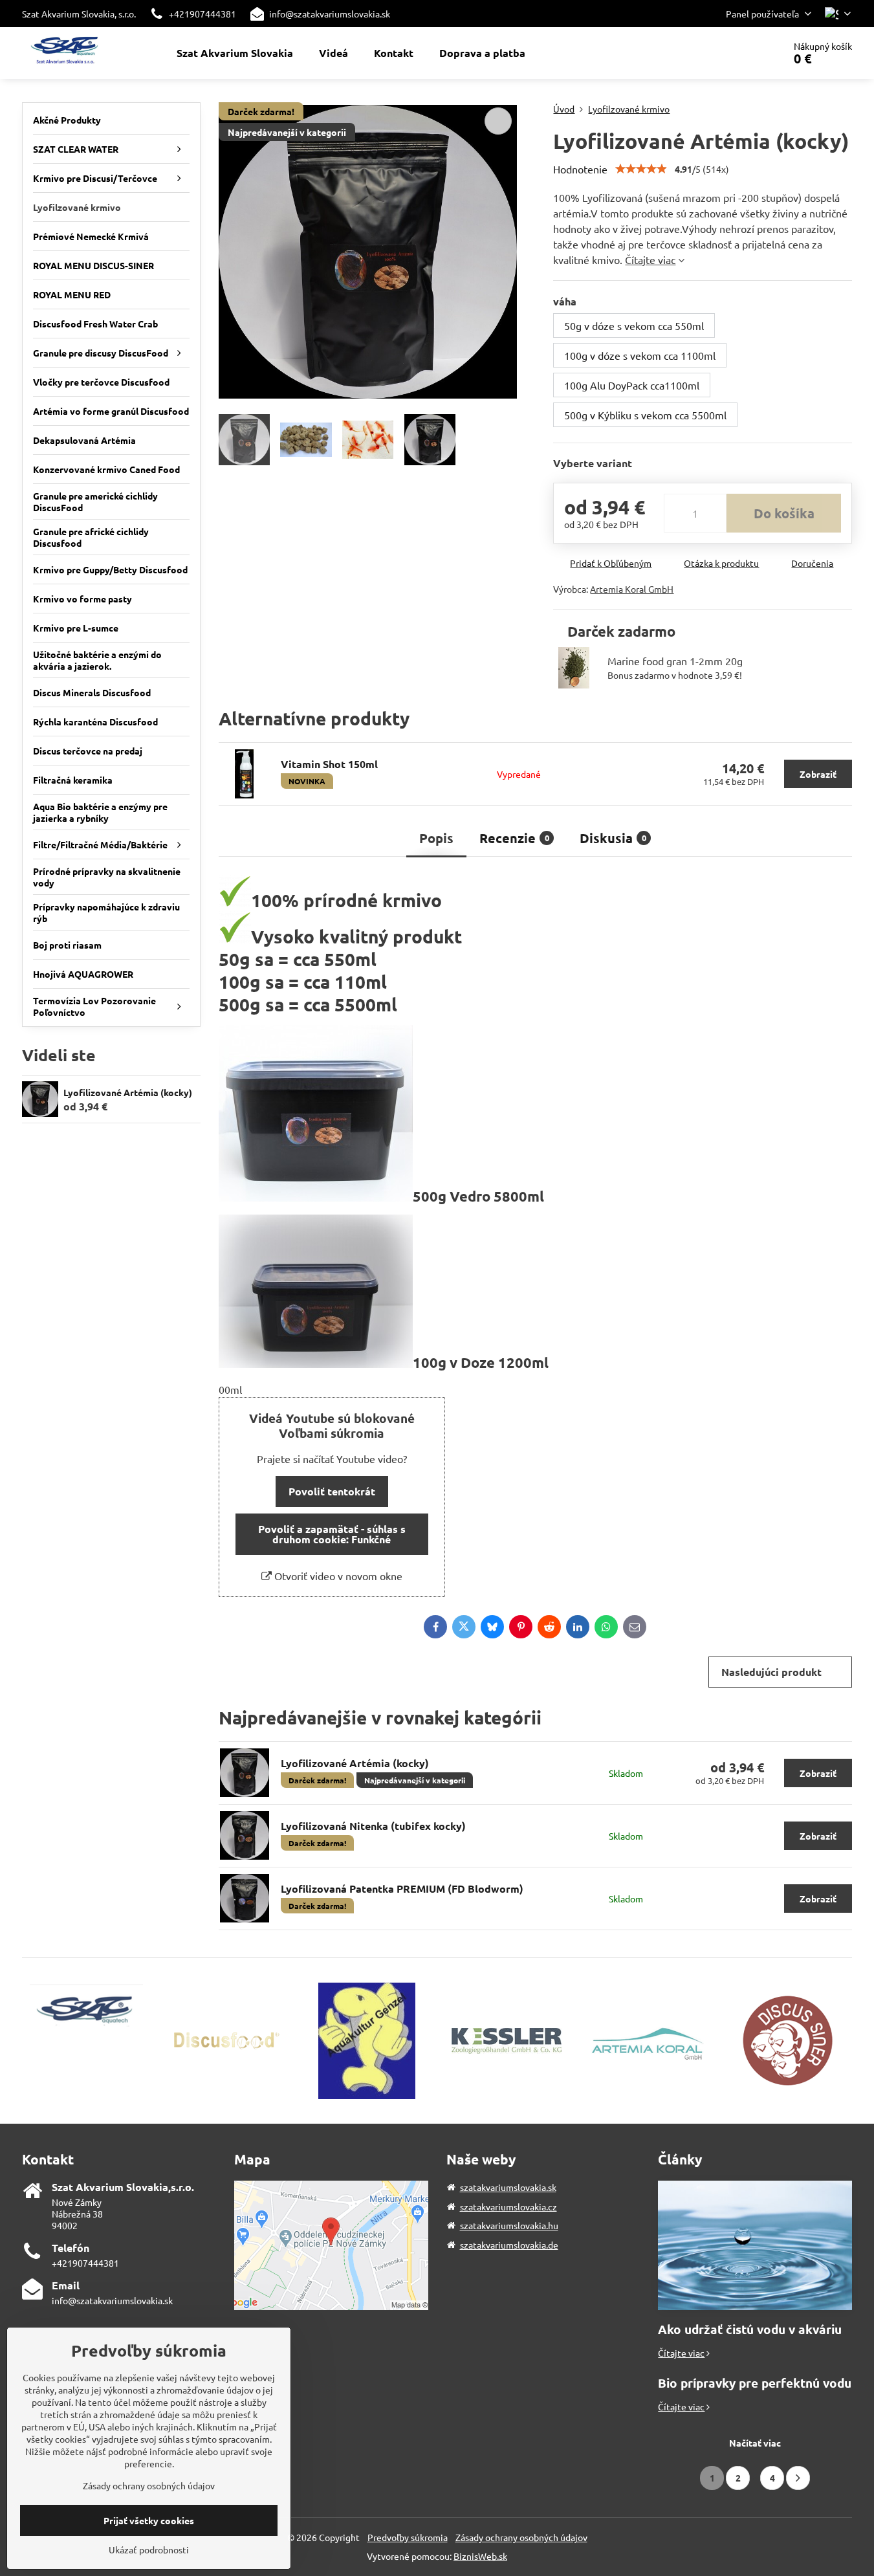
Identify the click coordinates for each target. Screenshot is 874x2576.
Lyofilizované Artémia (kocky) (355, 1763)
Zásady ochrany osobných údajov (521, 2537)
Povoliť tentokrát (332, 1491)
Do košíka (784, 513)
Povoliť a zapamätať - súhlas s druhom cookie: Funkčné (332, 1534)
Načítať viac (755, 2443)
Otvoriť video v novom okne (337, 1576)
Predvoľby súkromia (408, 2537)
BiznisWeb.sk (480, 2556)
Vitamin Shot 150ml (329, 764)
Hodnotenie (580, 169)
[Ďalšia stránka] (798, 2478)
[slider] (641, 169)
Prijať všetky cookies (149, 2520)
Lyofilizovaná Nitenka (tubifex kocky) (373, 1826)
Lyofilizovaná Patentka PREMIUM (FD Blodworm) (402, 1888)
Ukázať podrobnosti (149, 2549)
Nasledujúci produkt (771, 1672)
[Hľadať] (738, 53)
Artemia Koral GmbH (632, 589)
